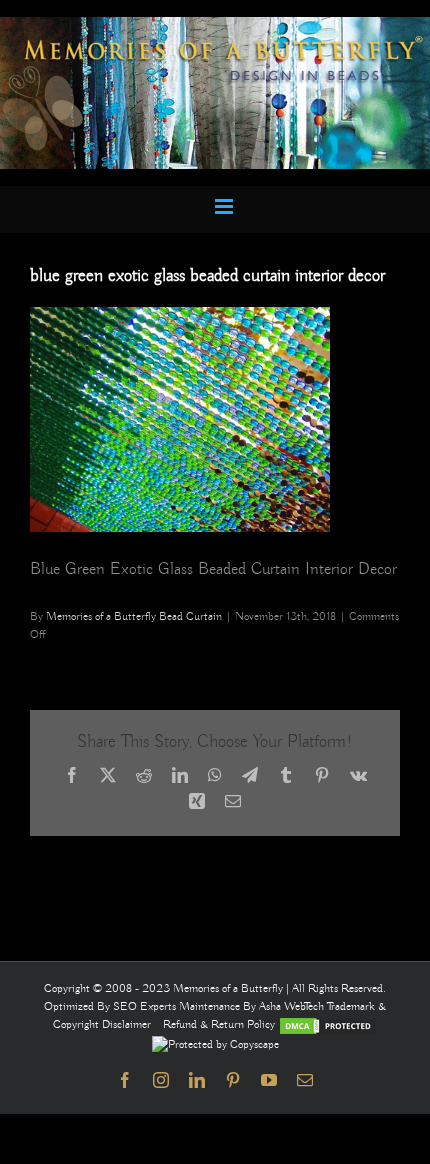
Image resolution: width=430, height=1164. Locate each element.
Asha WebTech (293, 1006)
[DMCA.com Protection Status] (328, 1024)
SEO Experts (146, 1006)
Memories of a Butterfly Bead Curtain (134, 616)
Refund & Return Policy (220, 1024)
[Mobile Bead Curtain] (215, 25)
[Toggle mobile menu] (225, 206)
